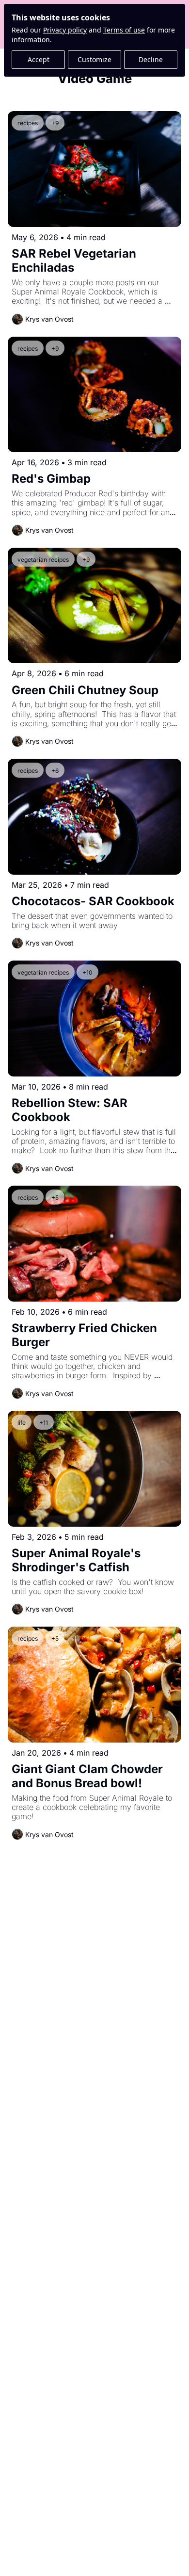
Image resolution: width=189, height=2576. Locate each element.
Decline (151, 59)
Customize (94, 59)
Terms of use (124, 30)
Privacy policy (65, 30)
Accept (39, 59)
